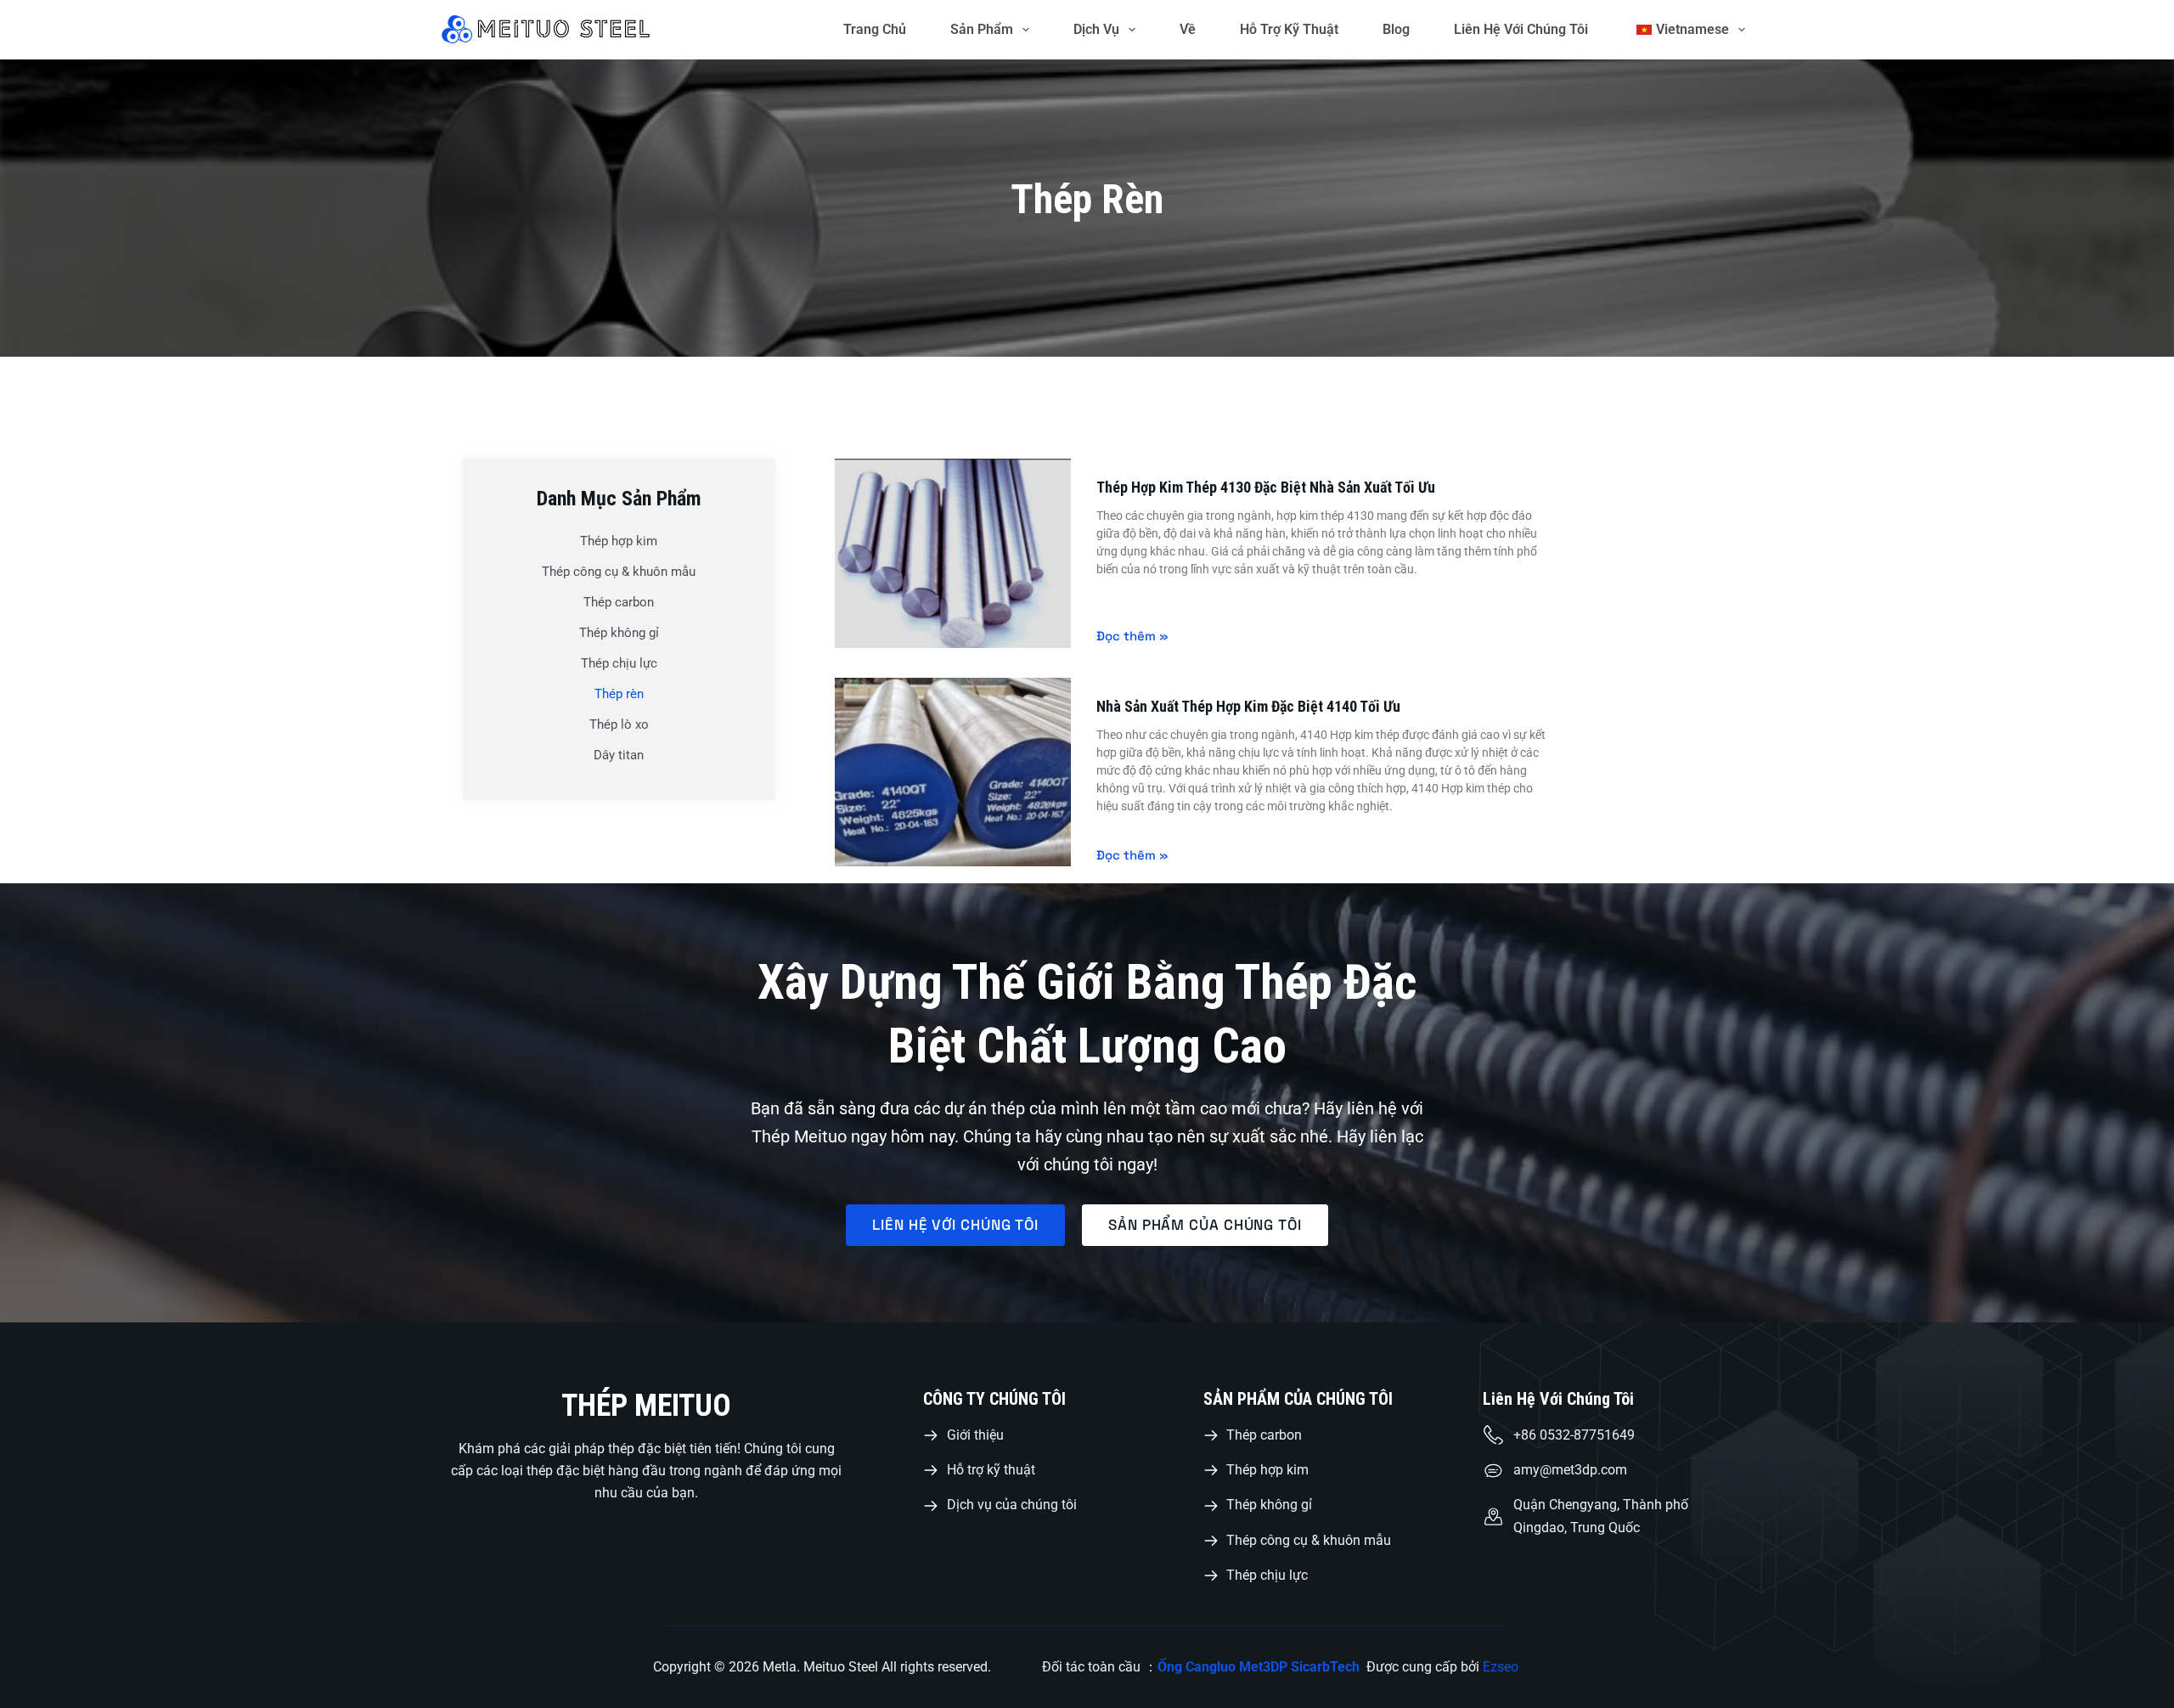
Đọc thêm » (1132, 636)
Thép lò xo (619, 724)
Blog (1396, 29)
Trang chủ (875, 29)
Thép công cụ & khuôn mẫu (619, 572)
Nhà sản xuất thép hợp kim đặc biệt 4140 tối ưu (1248, 706)
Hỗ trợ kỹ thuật (1289, 29)
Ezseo (1502, 1667)
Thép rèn (619, 694)
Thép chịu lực (619, 663)
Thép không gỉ (619, 633)
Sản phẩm (982, 29)
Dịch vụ (1096, 29)
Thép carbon (619, 602)
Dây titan (619, 755)
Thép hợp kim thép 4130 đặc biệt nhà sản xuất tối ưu (1266, 487)
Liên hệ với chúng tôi (1521, 29)
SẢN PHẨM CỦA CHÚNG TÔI (1298, 1399)
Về (1188, 29)
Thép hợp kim (619, 541)
